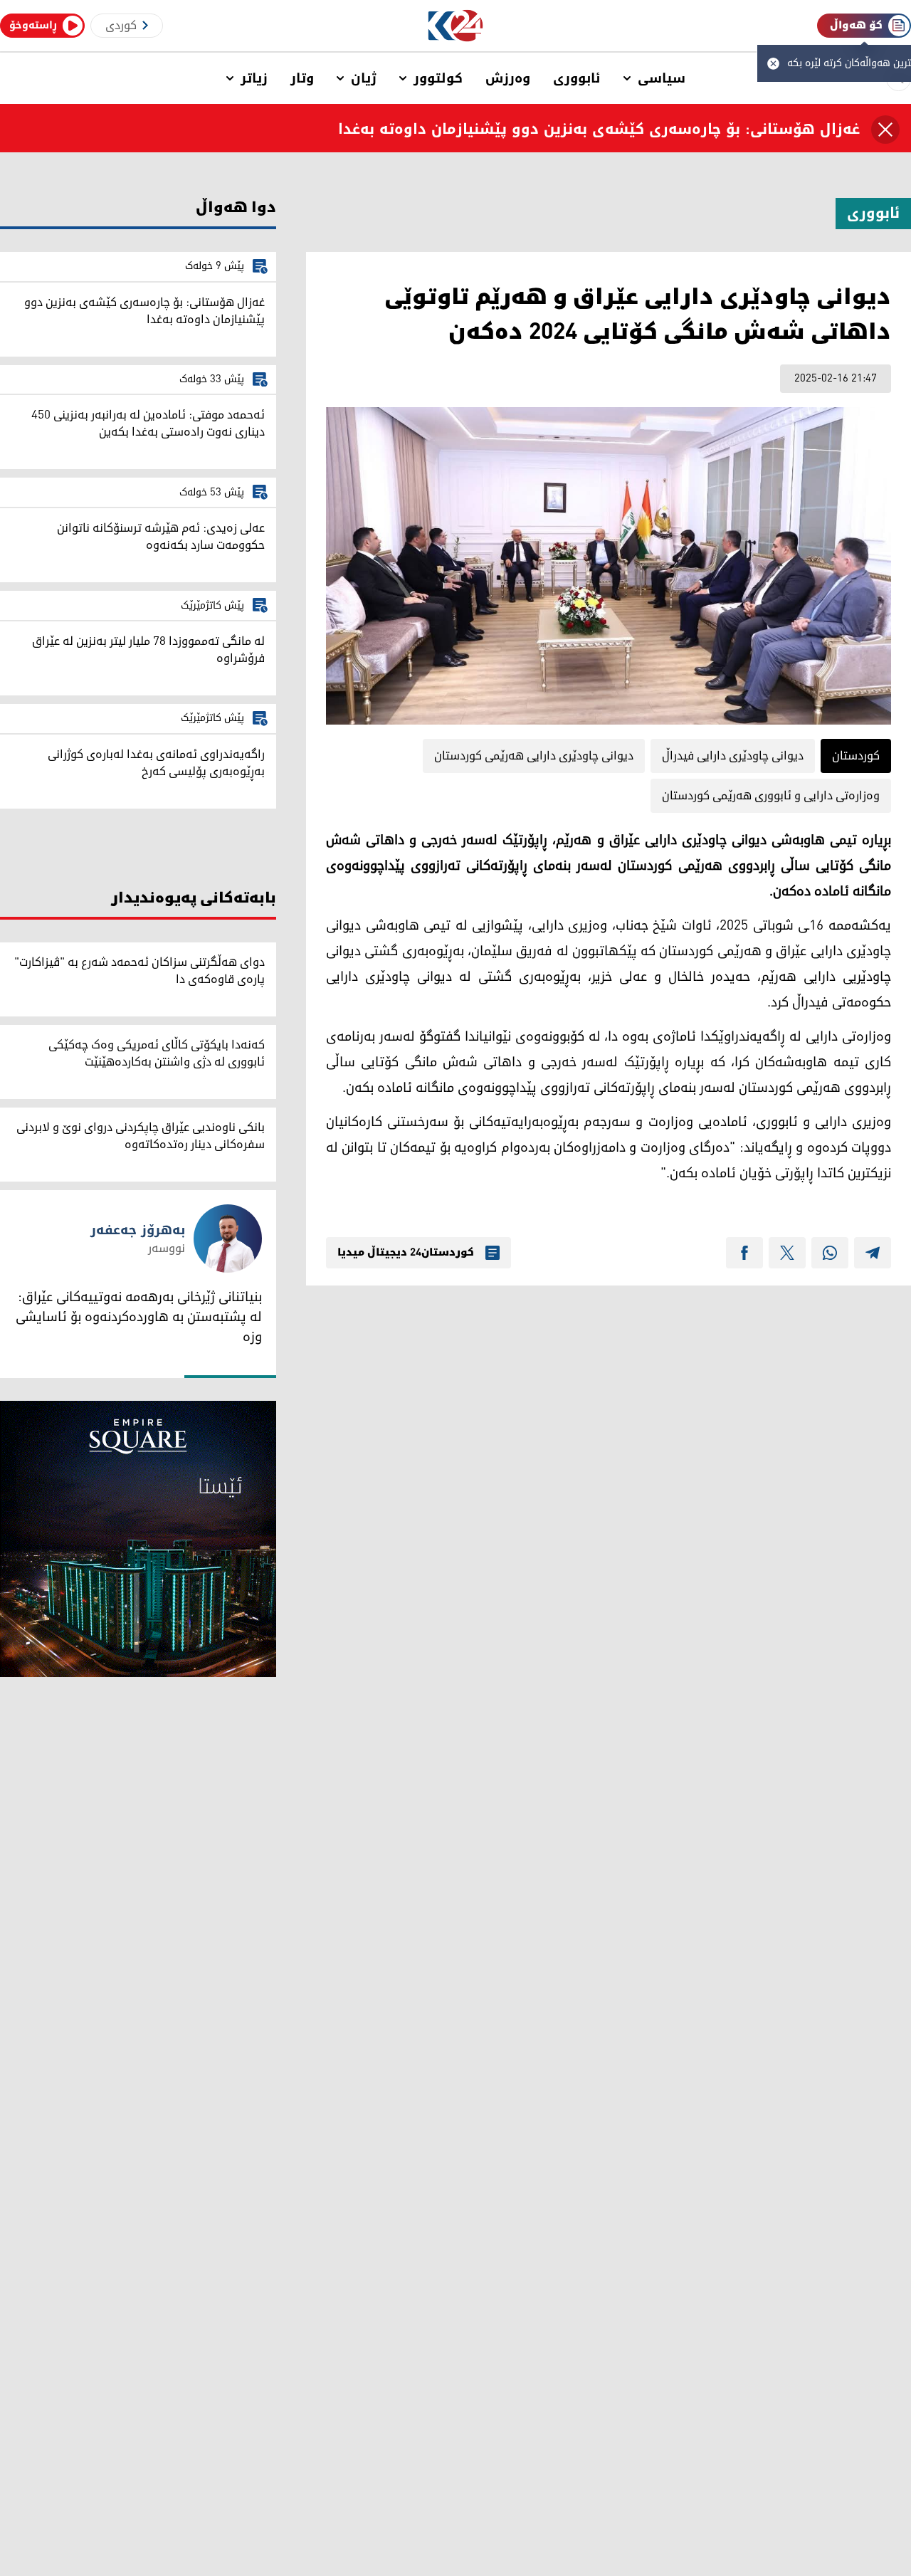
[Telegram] (873, 1253)
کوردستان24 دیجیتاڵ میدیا (406, 1253)
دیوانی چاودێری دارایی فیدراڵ (733, 756)
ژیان (364, 78)
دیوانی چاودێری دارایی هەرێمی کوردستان (534, 756)
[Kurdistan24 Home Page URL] (456, 26)
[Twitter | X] (787, 1253)
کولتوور (438, 78)
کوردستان (856, 756)
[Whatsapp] (830, 1253)
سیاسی (662, 78)
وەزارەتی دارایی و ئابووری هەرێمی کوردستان (771, 796)
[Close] (885, 130)
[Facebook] (744, 1253)
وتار (302, 78)
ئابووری (577, 78)
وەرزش (508, 78)
